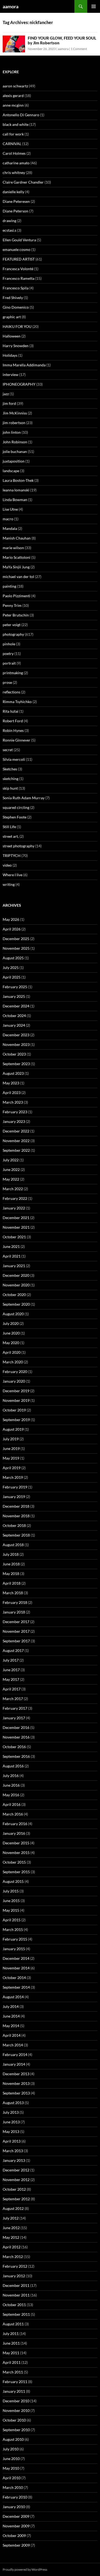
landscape (11, 471)
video (7, 865)
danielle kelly (13, 192)
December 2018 (16, 1506)
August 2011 (13, 2324)
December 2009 (16, 2516)
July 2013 (11, 2112)
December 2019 (16, 1391)
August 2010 (13, 2439)
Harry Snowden (16, 346)
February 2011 (15, 2382)
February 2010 (15, 2497)
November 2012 (16, 2180)
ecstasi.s (9, 230)
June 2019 (11, 1448)
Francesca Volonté (18, 269)
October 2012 (14, 2189)
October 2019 (14, 1410)
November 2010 (16, 2410)
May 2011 (11, 2353)
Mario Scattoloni (17, 557)
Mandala (10, 528)
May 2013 (11, 2131)
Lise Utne (10, 509)
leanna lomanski (16, 490)
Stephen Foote (15, 817)
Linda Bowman (15, 500)
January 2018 (14, 1612)
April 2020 (12, 1352)
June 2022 (11, 1169)
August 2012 (13, 2208)
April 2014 (12, 2035)
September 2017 (16, 1641)
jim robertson (14, 423)
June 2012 (11, 2228)
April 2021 (12, 1256)
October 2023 (14, 1054)
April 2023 (12, 1093)
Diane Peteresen (16, 201)
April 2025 (12, 977)
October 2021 (14, 1237)
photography (13, 634)
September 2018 (16, 1535)
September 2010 (16, 2430)
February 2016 (15, 1824)
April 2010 (12, 2478)
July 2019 (11, 1439)
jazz (6, 394)
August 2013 (13, 2103)
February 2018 (15, 1602)
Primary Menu (94, 6)
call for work (13, 134)
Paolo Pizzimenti (17, 596)
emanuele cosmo (17, 249)
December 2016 (16, 1727)
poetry (8, 653)
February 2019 (15, 1487)
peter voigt (12, 625)
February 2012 (15, 2266)
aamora (11, 6)
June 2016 (11, 1785)
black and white (16, 124)
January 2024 (14, 1025)
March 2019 (13, 1477)
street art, (11, 836)
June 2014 (11, 2016)
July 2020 (11, 1323)
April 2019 (12, 1468)
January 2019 (14, 1497)
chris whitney (14, 172)
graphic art (12, 317)
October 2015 (14, 1862)
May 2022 (11, 1179)
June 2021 (11, 1246)
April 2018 (12, 1583)
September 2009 (16, 2545)
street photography (19, 846)
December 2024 (16, 1006)
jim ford (9, 403)
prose (7, 682)
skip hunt (10, 788)
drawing (9, 221)
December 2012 (16, 2170)
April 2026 (12, 929)
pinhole (9, 644)
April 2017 (12, 1689)
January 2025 (14, 996)
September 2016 (16, 1756)
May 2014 (11, 2026)
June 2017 (11, 1670)
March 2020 (13, 1362)
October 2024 (14, 1016)
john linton (12, 432)
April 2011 (12, 2362)
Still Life (9, 827)
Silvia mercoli (14, 759)
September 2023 (16, 1064)
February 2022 (15, 1198)
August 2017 (13, 1650)
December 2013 (16, 2074)
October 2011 (14, 2305)
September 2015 (16, 1872)
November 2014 (16, 1968)
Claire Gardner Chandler (23, 182)
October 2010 (14, 2420)
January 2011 (14, 2391)
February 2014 (15, 2055)
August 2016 (13, 1766)
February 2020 (15, 1372)
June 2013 (11, 2122)
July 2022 (11, 1160)
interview (11, 375)
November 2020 (16, 1285)
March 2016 (13, 1814)
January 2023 (14, 1121)
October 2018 (14, 1525)
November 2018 (16, 1516)
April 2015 (12, 1920)
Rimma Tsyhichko (17, 702)
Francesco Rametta (19, 278)
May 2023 (11, 1083)
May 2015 (11, 1910)
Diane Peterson (15, 211)
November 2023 (16, 1044)
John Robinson (15, 442)
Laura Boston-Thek (18, 480)
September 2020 (16, 1304)
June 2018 (11, 1564)
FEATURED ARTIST (19, 259)
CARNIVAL (12, 144)
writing (9, 884)
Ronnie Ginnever (17, 740)
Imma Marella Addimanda (24, 365)
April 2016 (12, 1804)
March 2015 (13, 1929)
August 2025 (13, 958)
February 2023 (15, 1112)
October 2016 (14, 1747)
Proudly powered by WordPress (25, 2569)
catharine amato (16, 163)
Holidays (10, 355)
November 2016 (16, 1737)
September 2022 (16, 1150)
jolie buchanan (15, 451)
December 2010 (16, 2401)
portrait (9, 663)
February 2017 (15, 1708)
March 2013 (13, 2151)
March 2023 (13, 1102)
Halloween (12, 336)
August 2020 (13, 1314)
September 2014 (16, 1987)
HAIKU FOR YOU (17, 326)
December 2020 (16, 1275)
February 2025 (15, 987)
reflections (11, 692)
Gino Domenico (16, 307)
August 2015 (13, 1881)
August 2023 (13, 1073)
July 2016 (11, 1776)
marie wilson (13, 548)
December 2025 (16, 939)
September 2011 (16, 2314)
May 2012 (11, 2237)
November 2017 (16, 1631)
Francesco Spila (16, 288)
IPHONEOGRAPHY (19, 384)
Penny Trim (12, 605)
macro (8, 519)
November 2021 (16, 1227)
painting (9, 586)
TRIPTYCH (12, 856)
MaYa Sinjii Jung (16, 567)
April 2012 (12, 2247)
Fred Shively (13, 298)
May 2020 (11, 1343)
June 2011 (11, 2343)
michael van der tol (18, 577)
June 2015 (11, 1901)
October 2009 (14, 2536)
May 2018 (11, 1574)
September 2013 (16, 2093)
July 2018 (11, 1554)
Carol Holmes (14, 153)
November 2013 (16, 2083)
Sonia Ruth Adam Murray (24, 798)
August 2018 (13, 1545)
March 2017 (13, 1699)
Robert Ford (13, 721)
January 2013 (14, 2160)
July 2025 (11, 967)
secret (8, 750)
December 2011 (16, 2285)
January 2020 (14, 1381)
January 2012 (14, 2276)
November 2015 (16, 1853)
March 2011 (13, 2372)
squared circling (16, 807)
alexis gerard (13, 96)
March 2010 (13, 2487)
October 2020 (14, 1295)
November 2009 (16, 2526)
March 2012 (13, 2257)
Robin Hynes (13, 730)
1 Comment (79, 49)
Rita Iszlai (11, 711)
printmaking (13, 673)
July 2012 (11, 2218)
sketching (11, 779)
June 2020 (11, 1333)
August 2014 (13, 1997)
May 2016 (11, 1795)
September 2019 (16, 1420)
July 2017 (11, 1660)
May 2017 (11, 1679)
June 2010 (11, 2459)
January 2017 (14, 1718)
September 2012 (16, 2199)
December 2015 (16, 1843)
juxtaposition (14, 461)
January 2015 (14, 1949)
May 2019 (11, 1458)
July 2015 (11, 1891)
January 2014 (14, 2064)
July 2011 (11, 2333)
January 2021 (14, 1266)
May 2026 (11, 919)
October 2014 (14, 1978)
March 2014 (13, 2045)
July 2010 (11, 2449)
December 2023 (16, 1035)
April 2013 (12, 2141)
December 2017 (16, 1622)
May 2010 (11, 2468)
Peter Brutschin (16, 615)
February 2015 (15, 1939)
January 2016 (14, 1833)
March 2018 (13, 1593)
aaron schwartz (15, 86)
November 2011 (16, 2295)
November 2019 (16, 1400)
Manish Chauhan (17, 538)
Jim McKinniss (15, 413)
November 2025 (16, 948)
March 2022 (13, 1189)
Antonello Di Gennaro (21, 115)
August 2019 (13, 1429)
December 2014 (16, 1958)
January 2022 (14, 1208)
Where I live (13, 875)
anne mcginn (13, 105)
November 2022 (16, 1141)
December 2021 (16, 1218)
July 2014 (11, 2006)
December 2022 (16, 1131)
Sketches (10, 769)
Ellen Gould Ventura (19, 240)
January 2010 (14, 2507)
